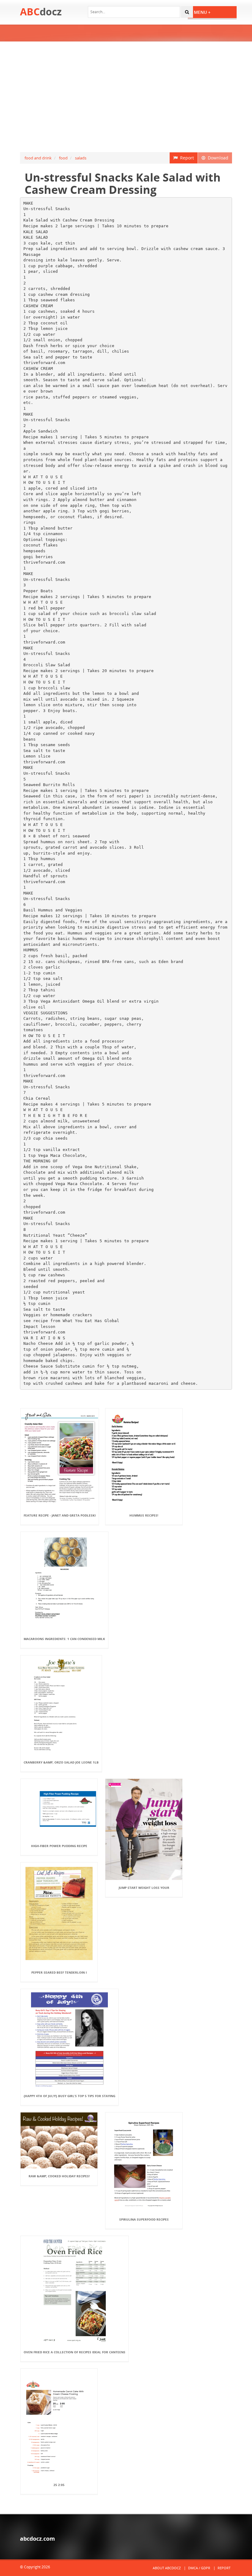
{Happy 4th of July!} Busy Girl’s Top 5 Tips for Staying (69, 2096)
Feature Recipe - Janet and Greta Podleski (60, 1515)
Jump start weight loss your (144, 1888)
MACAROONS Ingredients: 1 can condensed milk (64, 1639)
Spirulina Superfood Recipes (144, 2219)
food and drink (38, 158)
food (63, 158)
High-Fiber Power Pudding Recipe (59, 1846)
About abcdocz (167, 2568)
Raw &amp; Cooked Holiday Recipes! (59, 2176)
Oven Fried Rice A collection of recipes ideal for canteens (75, 2352)
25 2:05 (59, 2485)
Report (186, 158)
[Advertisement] (126, 97)
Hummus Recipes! (144, 1515)
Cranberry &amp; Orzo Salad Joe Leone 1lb (61, 1762)
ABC (41, 12)
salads (81, 158)
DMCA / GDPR (199, 2568)
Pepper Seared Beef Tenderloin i (59, 1972)
